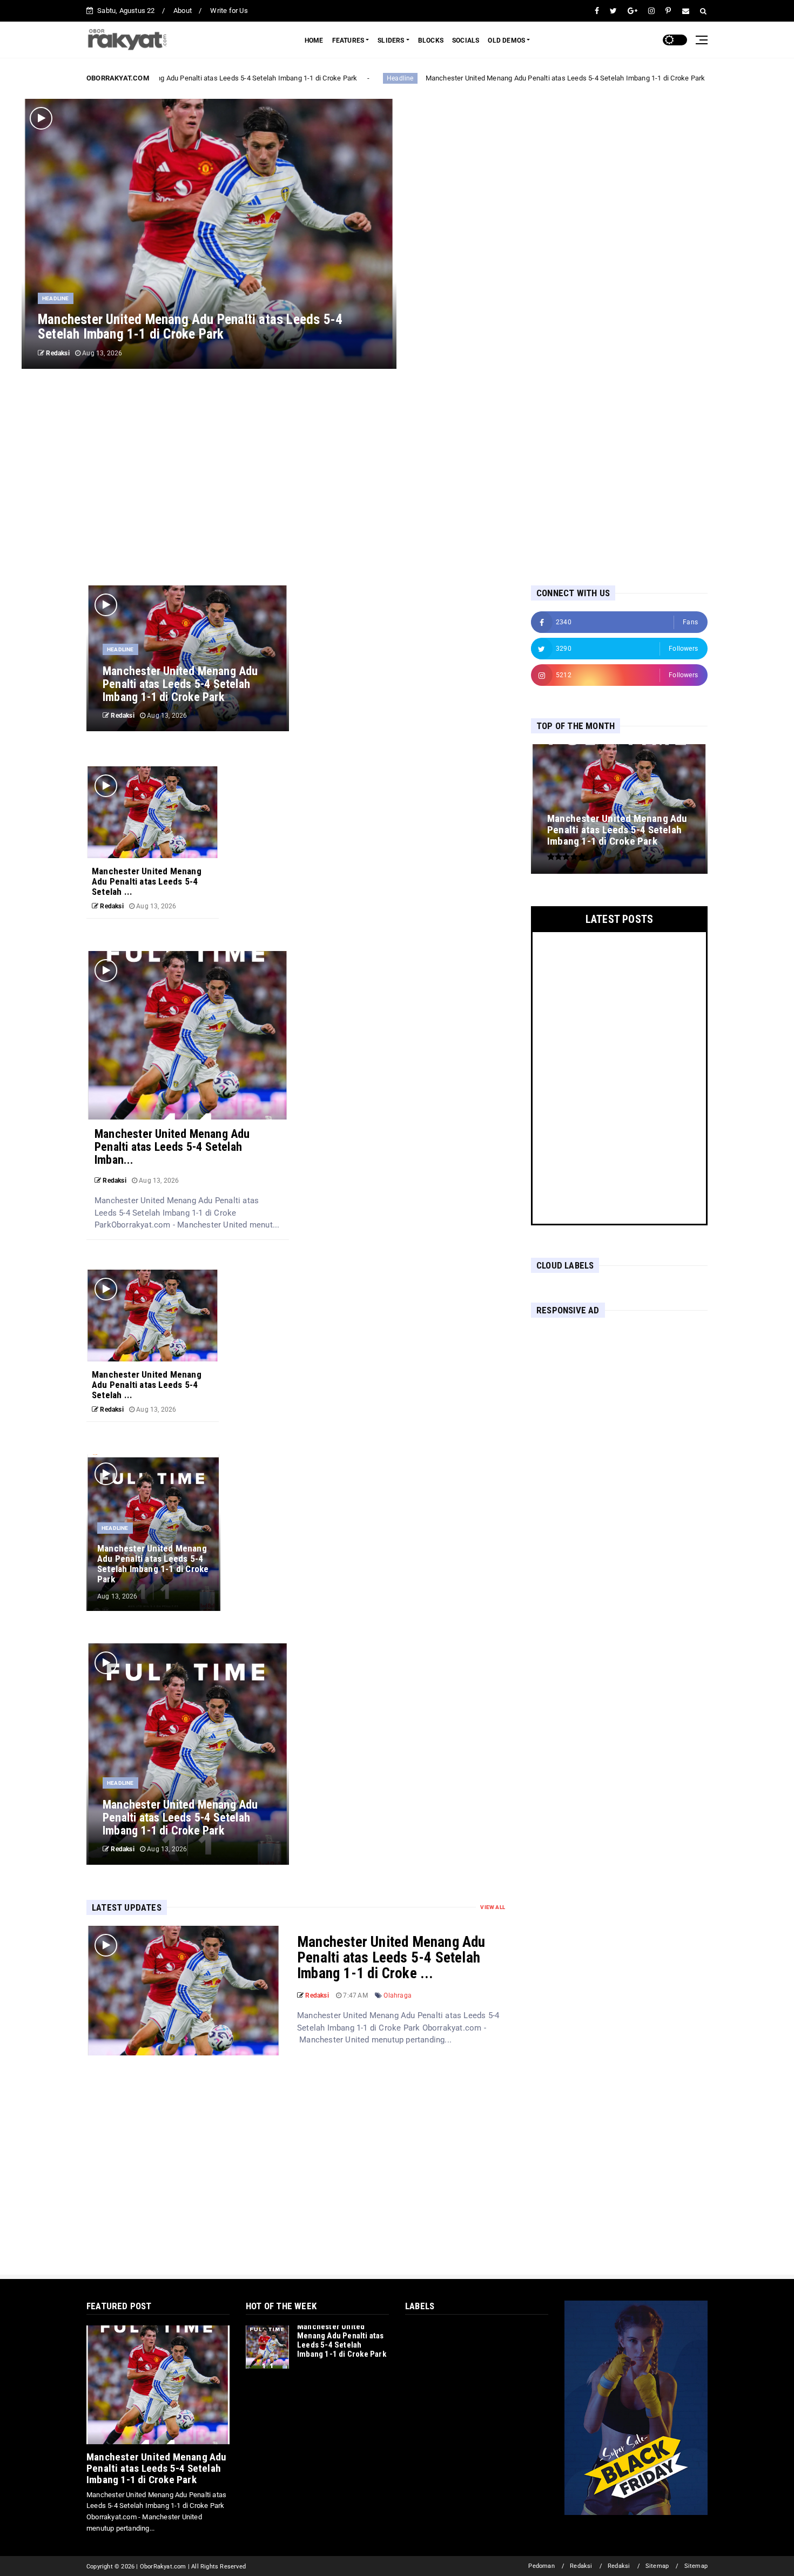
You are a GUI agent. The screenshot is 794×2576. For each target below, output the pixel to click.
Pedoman (541, 2566)
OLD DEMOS (506, 41)
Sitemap (657, 2566)
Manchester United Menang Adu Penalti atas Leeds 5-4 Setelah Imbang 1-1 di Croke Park (205, 78)
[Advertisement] (397, 477)
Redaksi (581, 2566)
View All (493, 1907)
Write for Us (229, 11)
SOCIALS (466, 41)
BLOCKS (431, 41)
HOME (314, 41)
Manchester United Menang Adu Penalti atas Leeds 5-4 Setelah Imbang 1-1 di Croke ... (391, 1958)
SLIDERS (391, 41)
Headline (388, 78)
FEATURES (348, 41)
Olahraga (398, 1995)
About (183, 11)
